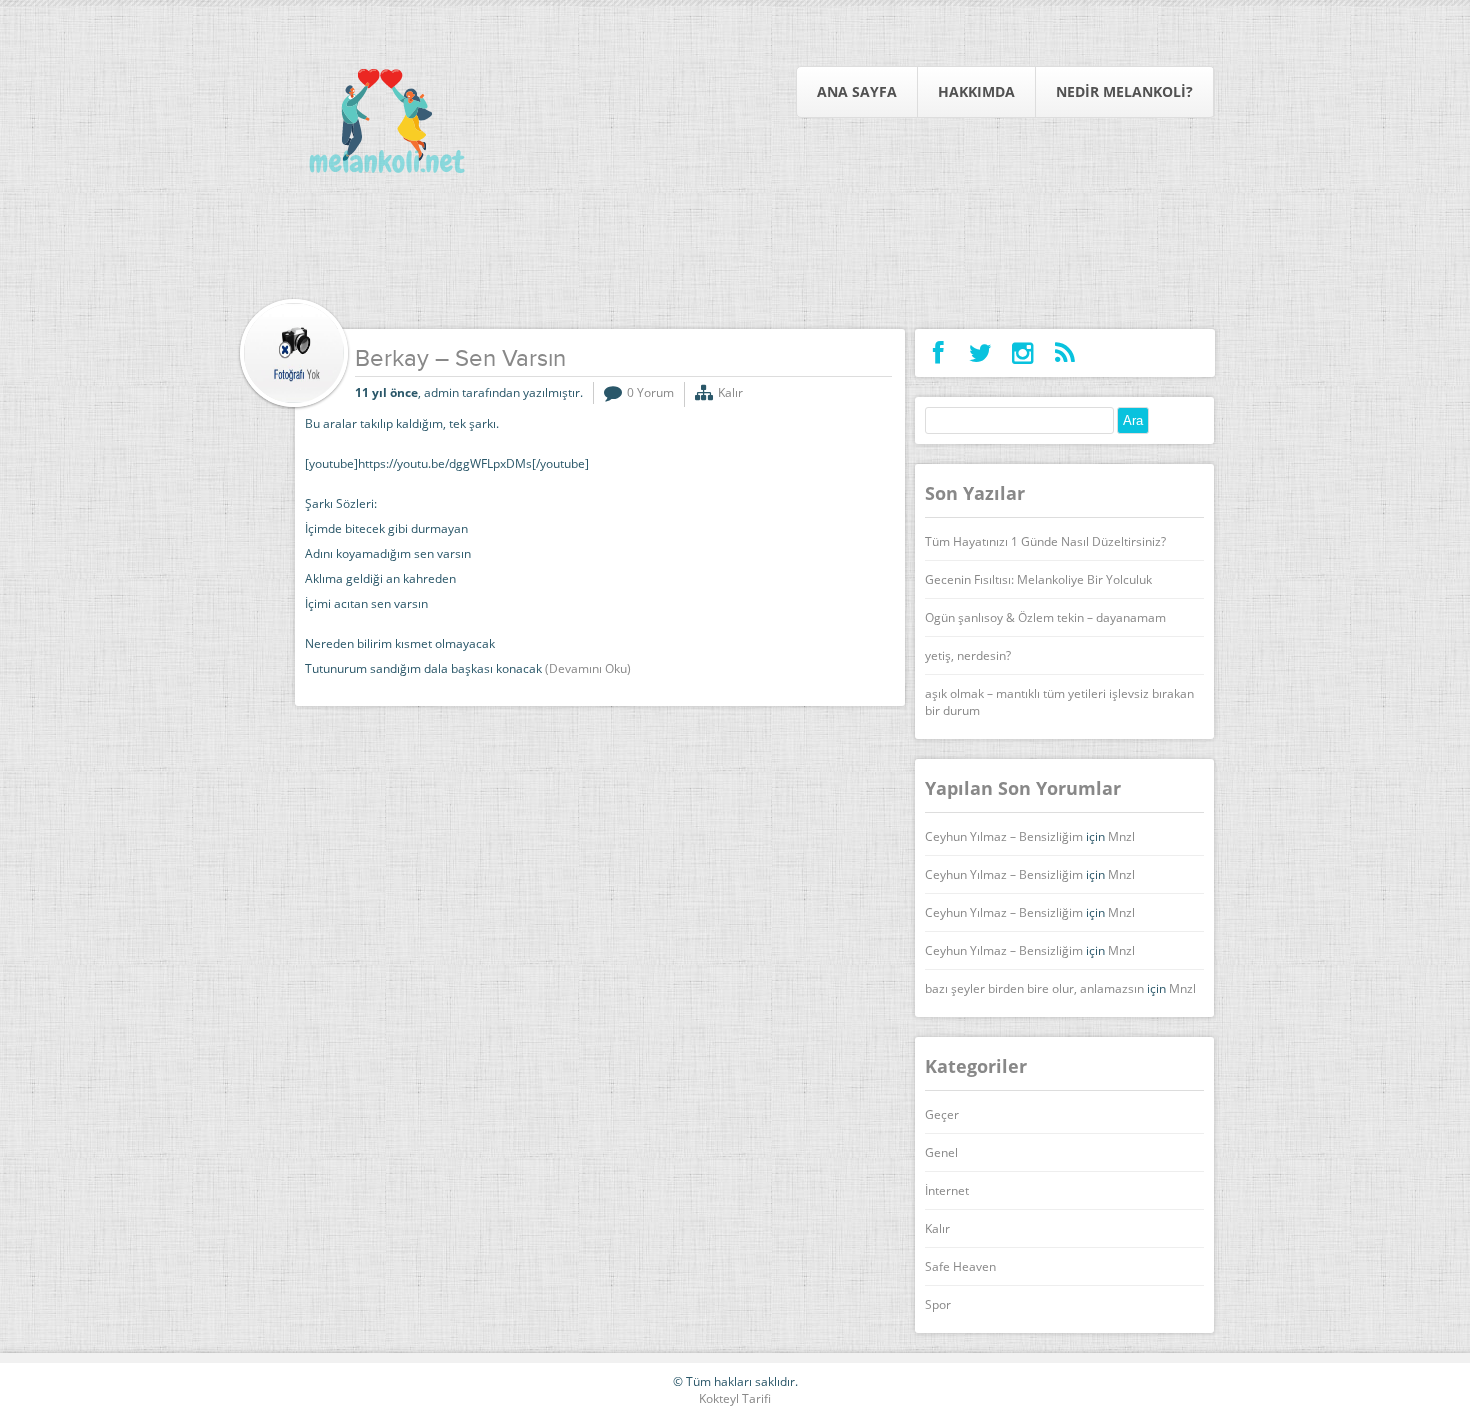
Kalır (730, 392)
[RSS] (1064, 353)
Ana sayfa (857, 91)
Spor (938, 1304)
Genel (941, 1152)
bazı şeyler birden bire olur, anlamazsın (1034, 988)
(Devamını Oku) (588, 668)
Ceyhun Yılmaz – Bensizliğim (1004, 836)
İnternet (947, 1190)
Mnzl (1121, 836)
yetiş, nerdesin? (968, 655)
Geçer (942, 1114)
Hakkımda (976, 91)
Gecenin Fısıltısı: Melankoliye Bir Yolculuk (1038, 579)
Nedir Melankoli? (1124, 91)
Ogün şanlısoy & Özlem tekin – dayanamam (1045, 617)
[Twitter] (980, 353)
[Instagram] (1022, 353)
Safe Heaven (960, 1266)
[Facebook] (938, 353)
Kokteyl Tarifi (735, 1398)
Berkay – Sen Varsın (460, 360)
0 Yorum (650, 392)
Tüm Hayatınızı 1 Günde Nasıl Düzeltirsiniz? (1045, 541)
